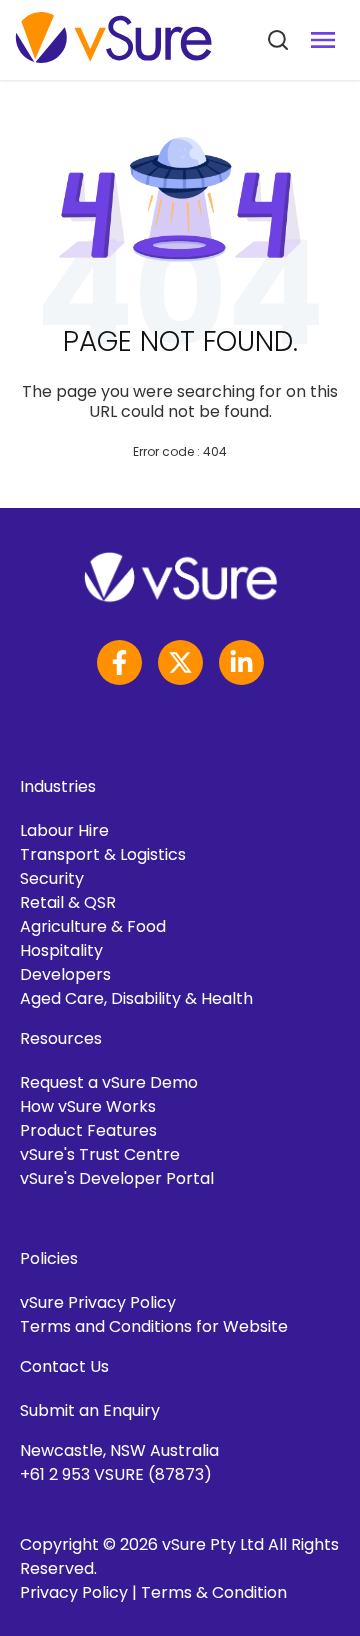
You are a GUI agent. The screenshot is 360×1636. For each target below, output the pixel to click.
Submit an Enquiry (90, 1410)
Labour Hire (64, 830)
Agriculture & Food (93, 926)
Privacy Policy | (80, 1592)
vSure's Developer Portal (117, 1178)
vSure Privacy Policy (98, 1302)
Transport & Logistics (103, 854)
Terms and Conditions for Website (154, 1326)
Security (52, 878)
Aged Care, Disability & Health (136, 998)
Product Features (88, 1130)
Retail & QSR (68, 902)
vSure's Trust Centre (100, 1154)
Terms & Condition (214, 1592)
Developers (65, 974)
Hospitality (61, 950)
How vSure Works (88, 1106)
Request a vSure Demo (109, 1082)
